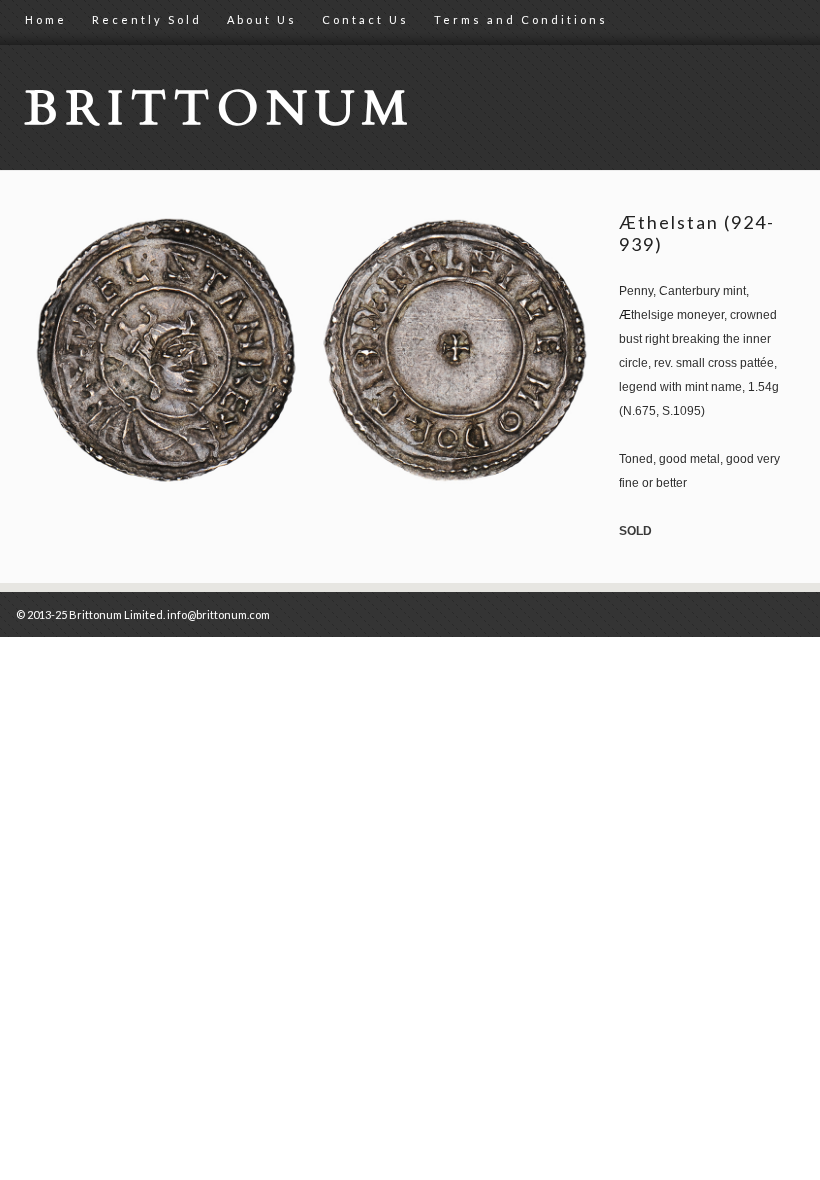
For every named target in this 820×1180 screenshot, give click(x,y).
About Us (262, 19)
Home (46, 19)
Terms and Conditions (521, 19)
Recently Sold (147, 19)
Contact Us (365, 19)
